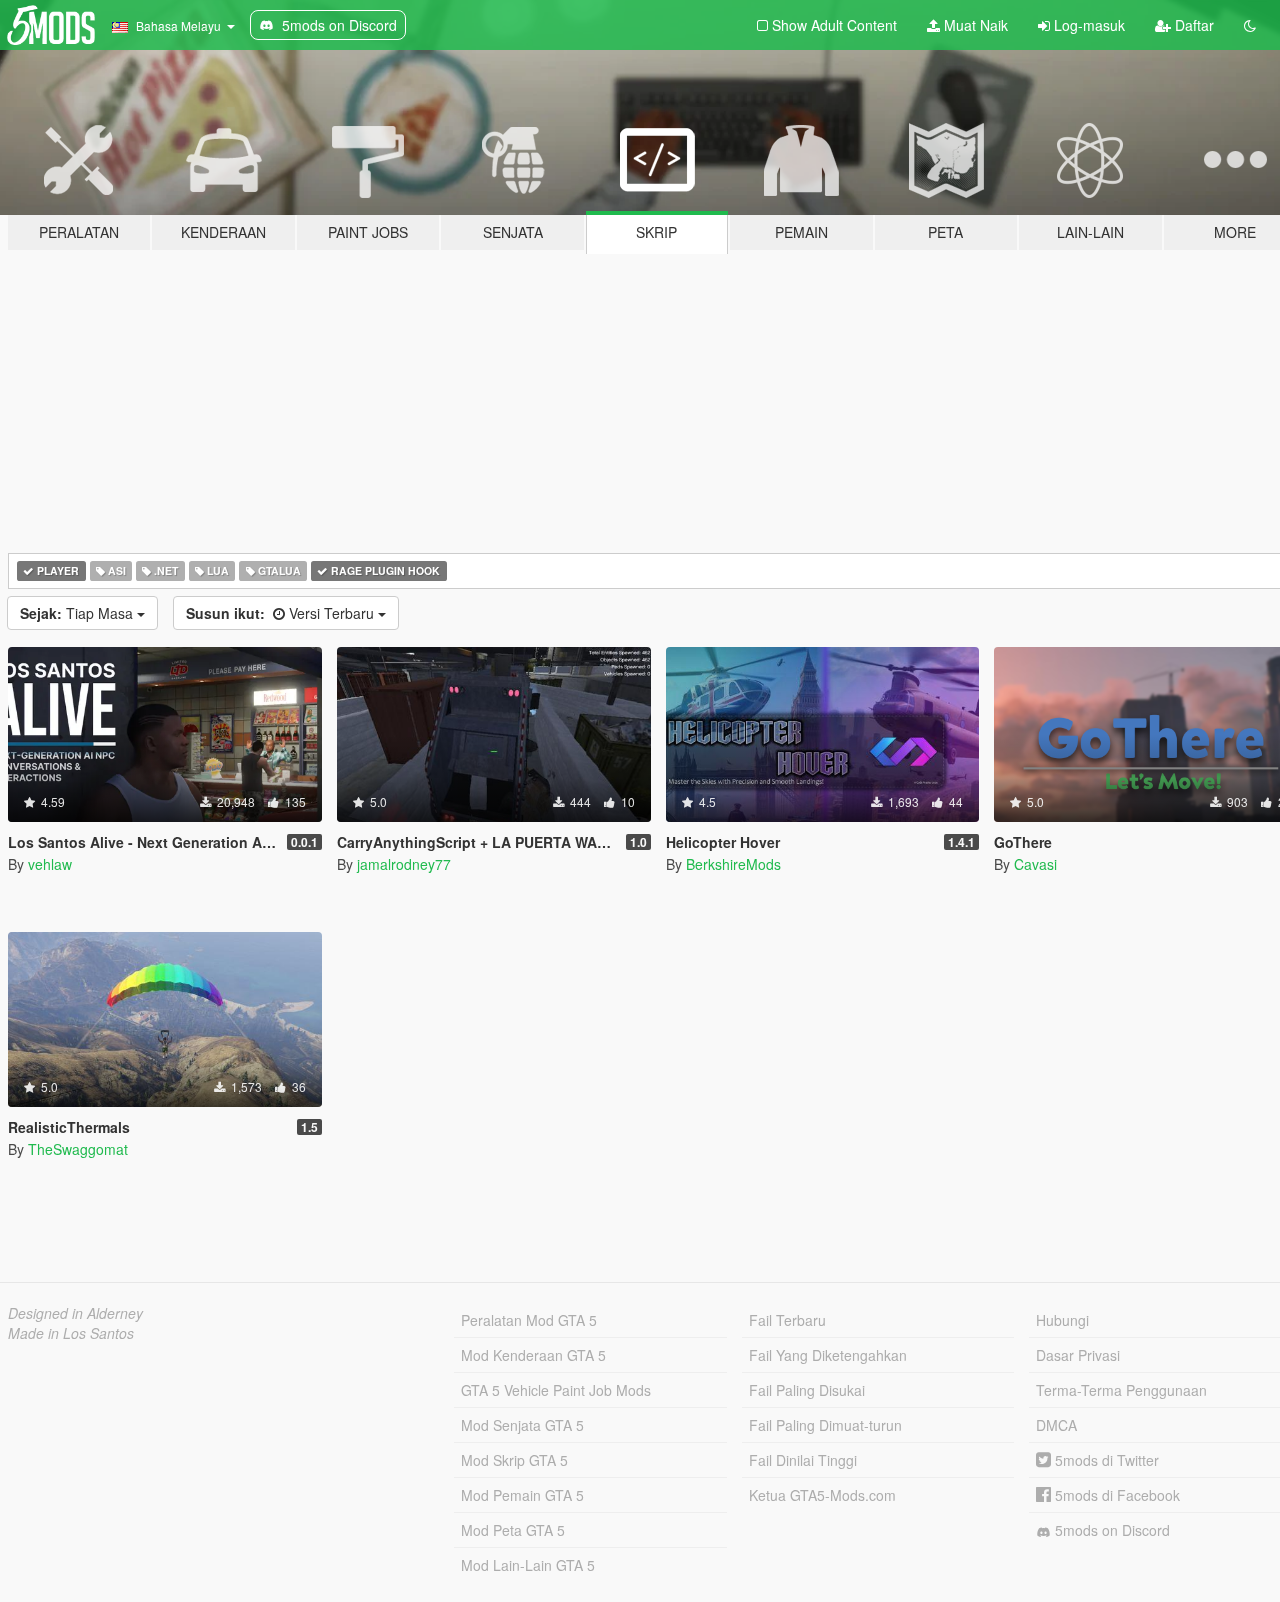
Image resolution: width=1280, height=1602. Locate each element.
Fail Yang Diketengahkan (828, 1355)
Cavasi (1035, 864)
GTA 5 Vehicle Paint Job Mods (556, 1390)
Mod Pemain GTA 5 (522, 1495)
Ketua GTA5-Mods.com (822, 1495)
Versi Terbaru (282, 613)
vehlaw (50, 864)
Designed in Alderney (75, 1313)
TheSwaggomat (78, 1149)
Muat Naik (974, 25)
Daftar (1192, 25)
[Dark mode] (1250, 25)
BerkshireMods (733, 864)
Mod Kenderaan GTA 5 (533, 1355)
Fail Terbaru (787, 1320)
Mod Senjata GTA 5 (522, 1425)
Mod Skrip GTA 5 (514, 1460)
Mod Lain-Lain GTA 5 (528, 1565)
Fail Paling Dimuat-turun (825, 1425)
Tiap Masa (78, 613)
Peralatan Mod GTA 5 (529, 1320)
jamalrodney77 (404, 864)
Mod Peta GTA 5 (513, 1530)
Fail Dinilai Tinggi (803, 1460)
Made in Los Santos (71, 1333)
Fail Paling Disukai (807, 1390)
